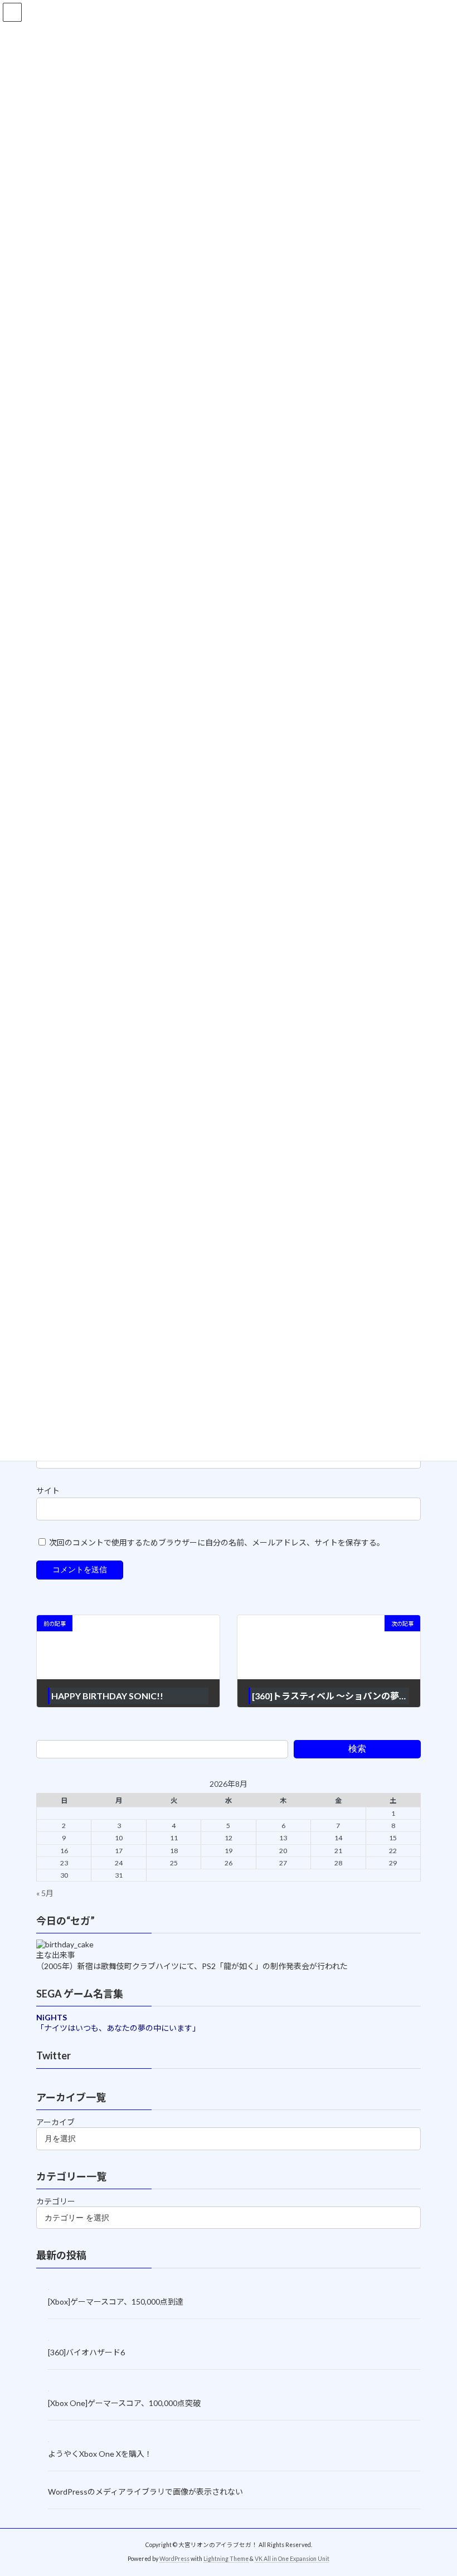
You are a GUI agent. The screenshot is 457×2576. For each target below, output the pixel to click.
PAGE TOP (436, 2487)
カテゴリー (56, 2201)
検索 (357, 1749)
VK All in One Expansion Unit (292, 2559)
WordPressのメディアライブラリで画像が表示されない (145, 2491)
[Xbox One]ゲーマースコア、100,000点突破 (124, 2403)
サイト (48, 1491)
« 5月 (45, 1893)
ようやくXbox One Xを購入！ (100, 2454)
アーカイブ (55, 2122)
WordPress (174, 2559)
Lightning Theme (226, 2559)
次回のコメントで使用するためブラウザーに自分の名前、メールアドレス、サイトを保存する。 (217, 1542)
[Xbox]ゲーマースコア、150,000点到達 (116, 2302)
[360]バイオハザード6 (86, 2352)
